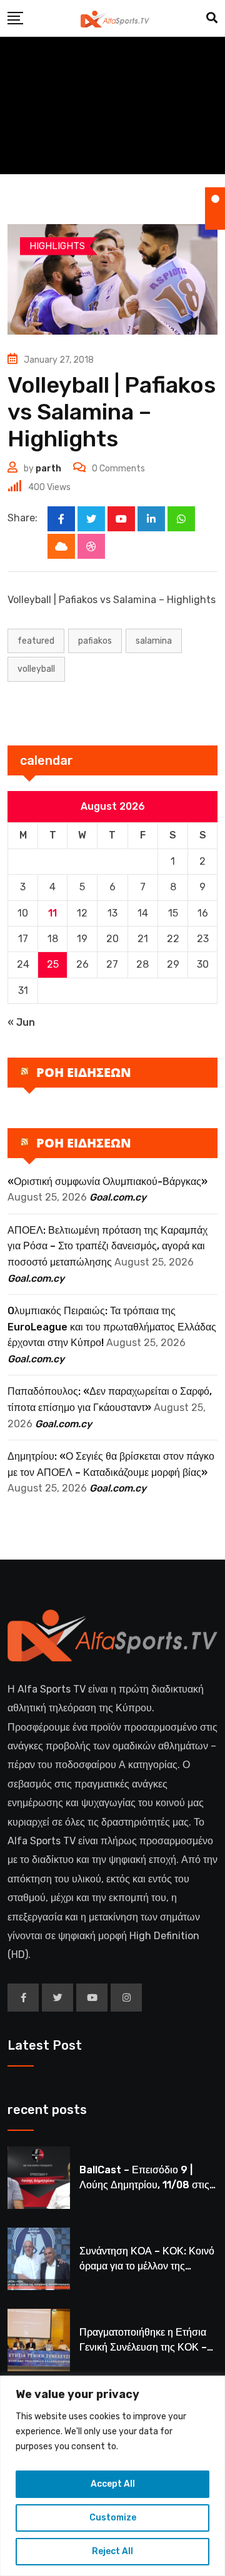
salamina (154, 641)
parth (48, 469)
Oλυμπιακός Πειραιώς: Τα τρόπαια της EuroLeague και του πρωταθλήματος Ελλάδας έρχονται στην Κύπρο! (112, 1327)
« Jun (21, 1022)
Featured (36, 641)
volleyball (36, 669)
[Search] (212, 18)
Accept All (113, 2484)
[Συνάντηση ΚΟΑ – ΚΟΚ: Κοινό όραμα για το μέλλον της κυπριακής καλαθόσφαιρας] (39, 2259)
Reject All (112, 2551)
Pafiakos (95, 641)
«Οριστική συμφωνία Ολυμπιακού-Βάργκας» (107, 1182)
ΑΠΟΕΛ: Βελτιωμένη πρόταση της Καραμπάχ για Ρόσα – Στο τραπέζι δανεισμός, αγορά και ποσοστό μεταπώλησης (107, 1246)
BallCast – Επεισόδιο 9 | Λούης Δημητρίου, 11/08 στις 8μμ (144, 2185)
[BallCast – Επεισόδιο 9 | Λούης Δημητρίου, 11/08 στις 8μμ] (39, 2178)
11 (52, 913)
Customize (113, 2518)
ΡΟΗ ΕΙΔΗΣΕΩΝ (84, 1072)
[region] (112, 2476)
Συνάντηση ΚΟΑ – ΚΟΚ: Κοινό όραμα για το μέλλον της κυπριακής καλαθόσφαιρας (147, 2266)
